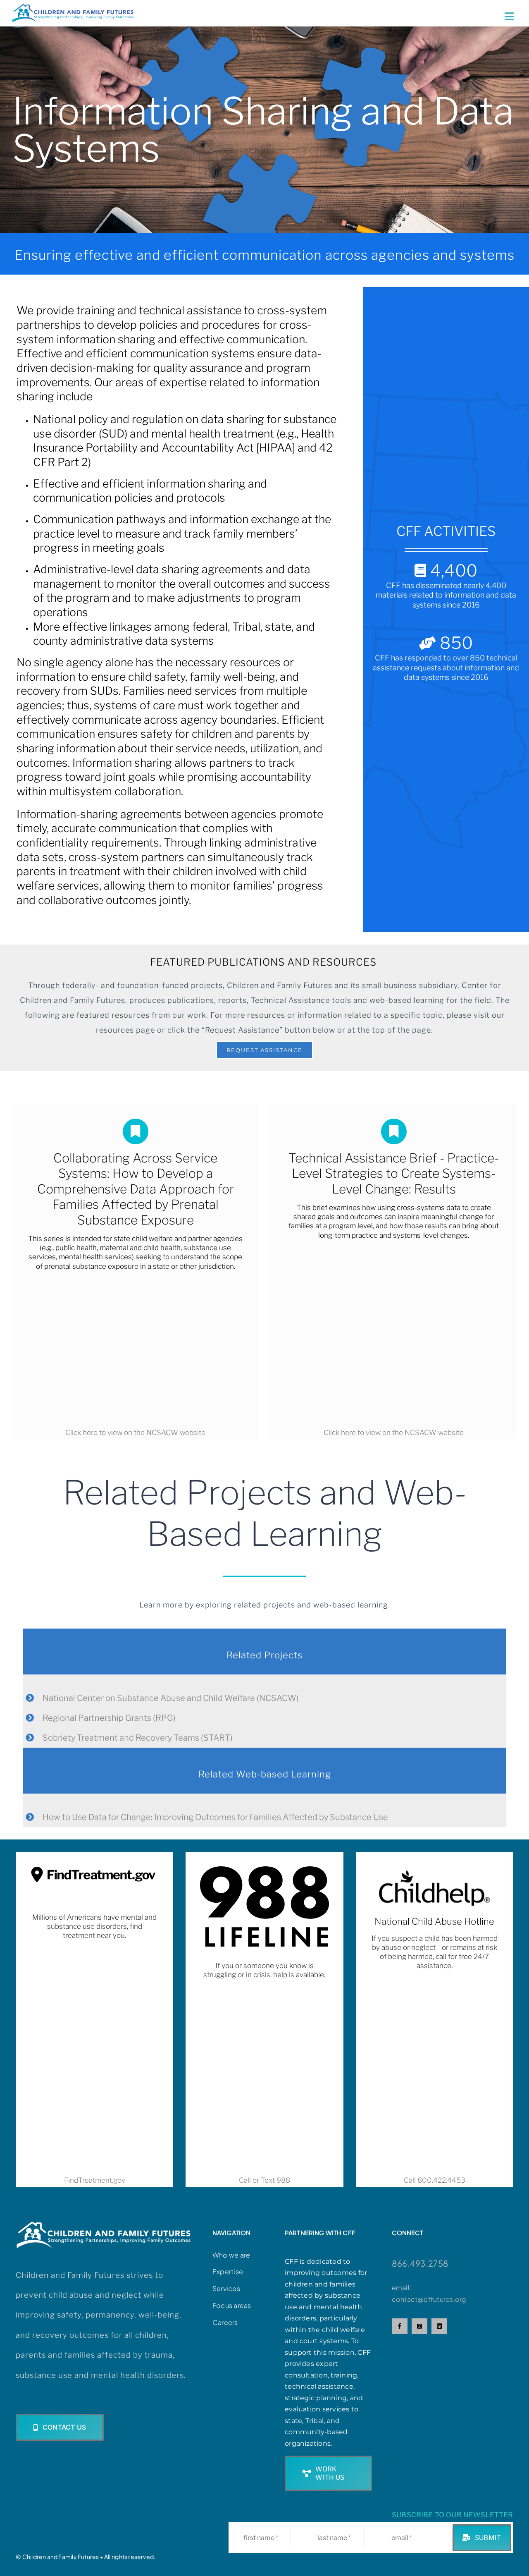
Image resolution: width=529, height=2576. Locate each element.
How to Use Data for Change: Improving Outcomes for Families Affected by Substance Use (215, 1817)
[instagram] (419, 2326)
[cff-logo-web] (73, 7)
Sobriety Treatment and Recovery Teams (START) (138, 1738)
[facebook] (400, 2326)
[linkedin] (439, 2326)
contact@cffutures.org (429, 2299)
